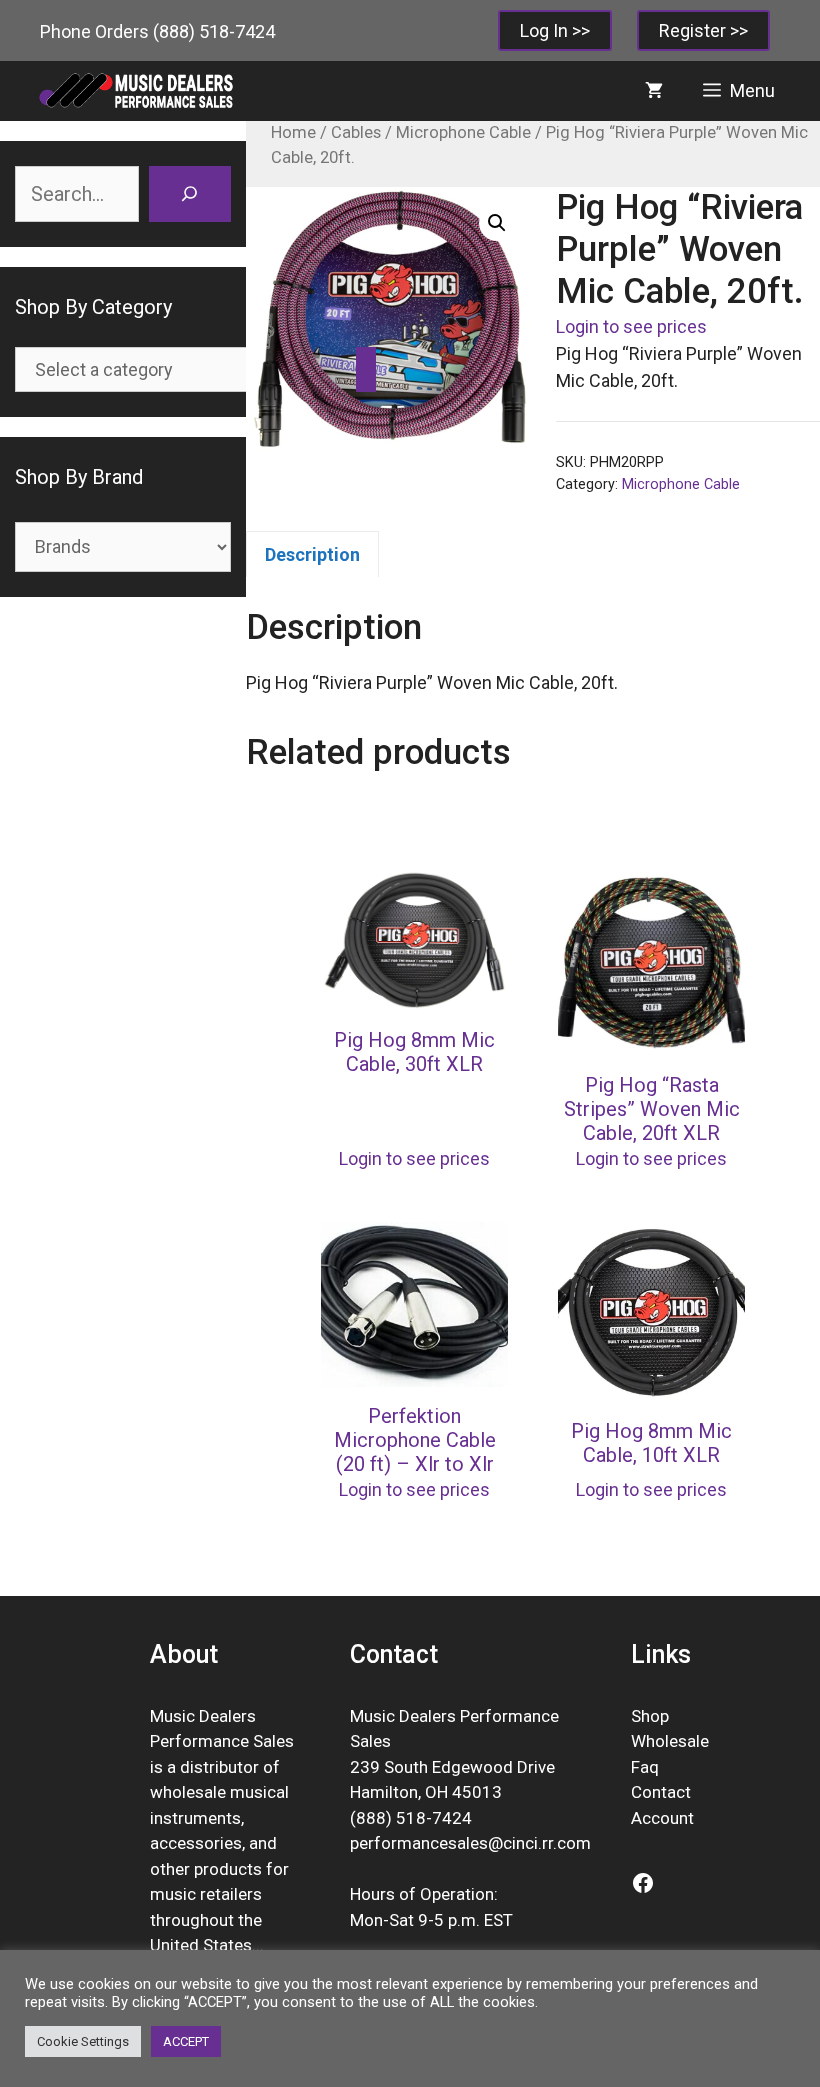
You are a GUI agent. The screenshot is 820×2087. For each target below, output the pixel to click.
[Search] (190, 194)
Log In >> (555, 30)
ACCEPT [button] (186, 2041)
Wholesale (670, 1741)
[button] (497, 223)
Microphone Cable (463, 132)
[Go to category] (366, 369)
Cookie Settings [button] (83, 2041)
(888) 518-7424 (214, 31)
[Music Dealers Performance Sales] (135, 91)
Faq (645, 1767)
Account (662, 1818)
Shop (650, 1716)
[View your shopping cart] (654, 91)
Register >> (703, 30)
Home (293, 132)
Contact (661, 1792)
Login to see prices (631, 326)
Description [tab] (312, 554)
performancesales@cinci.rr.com (470, 1843)
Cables (356, 132)
